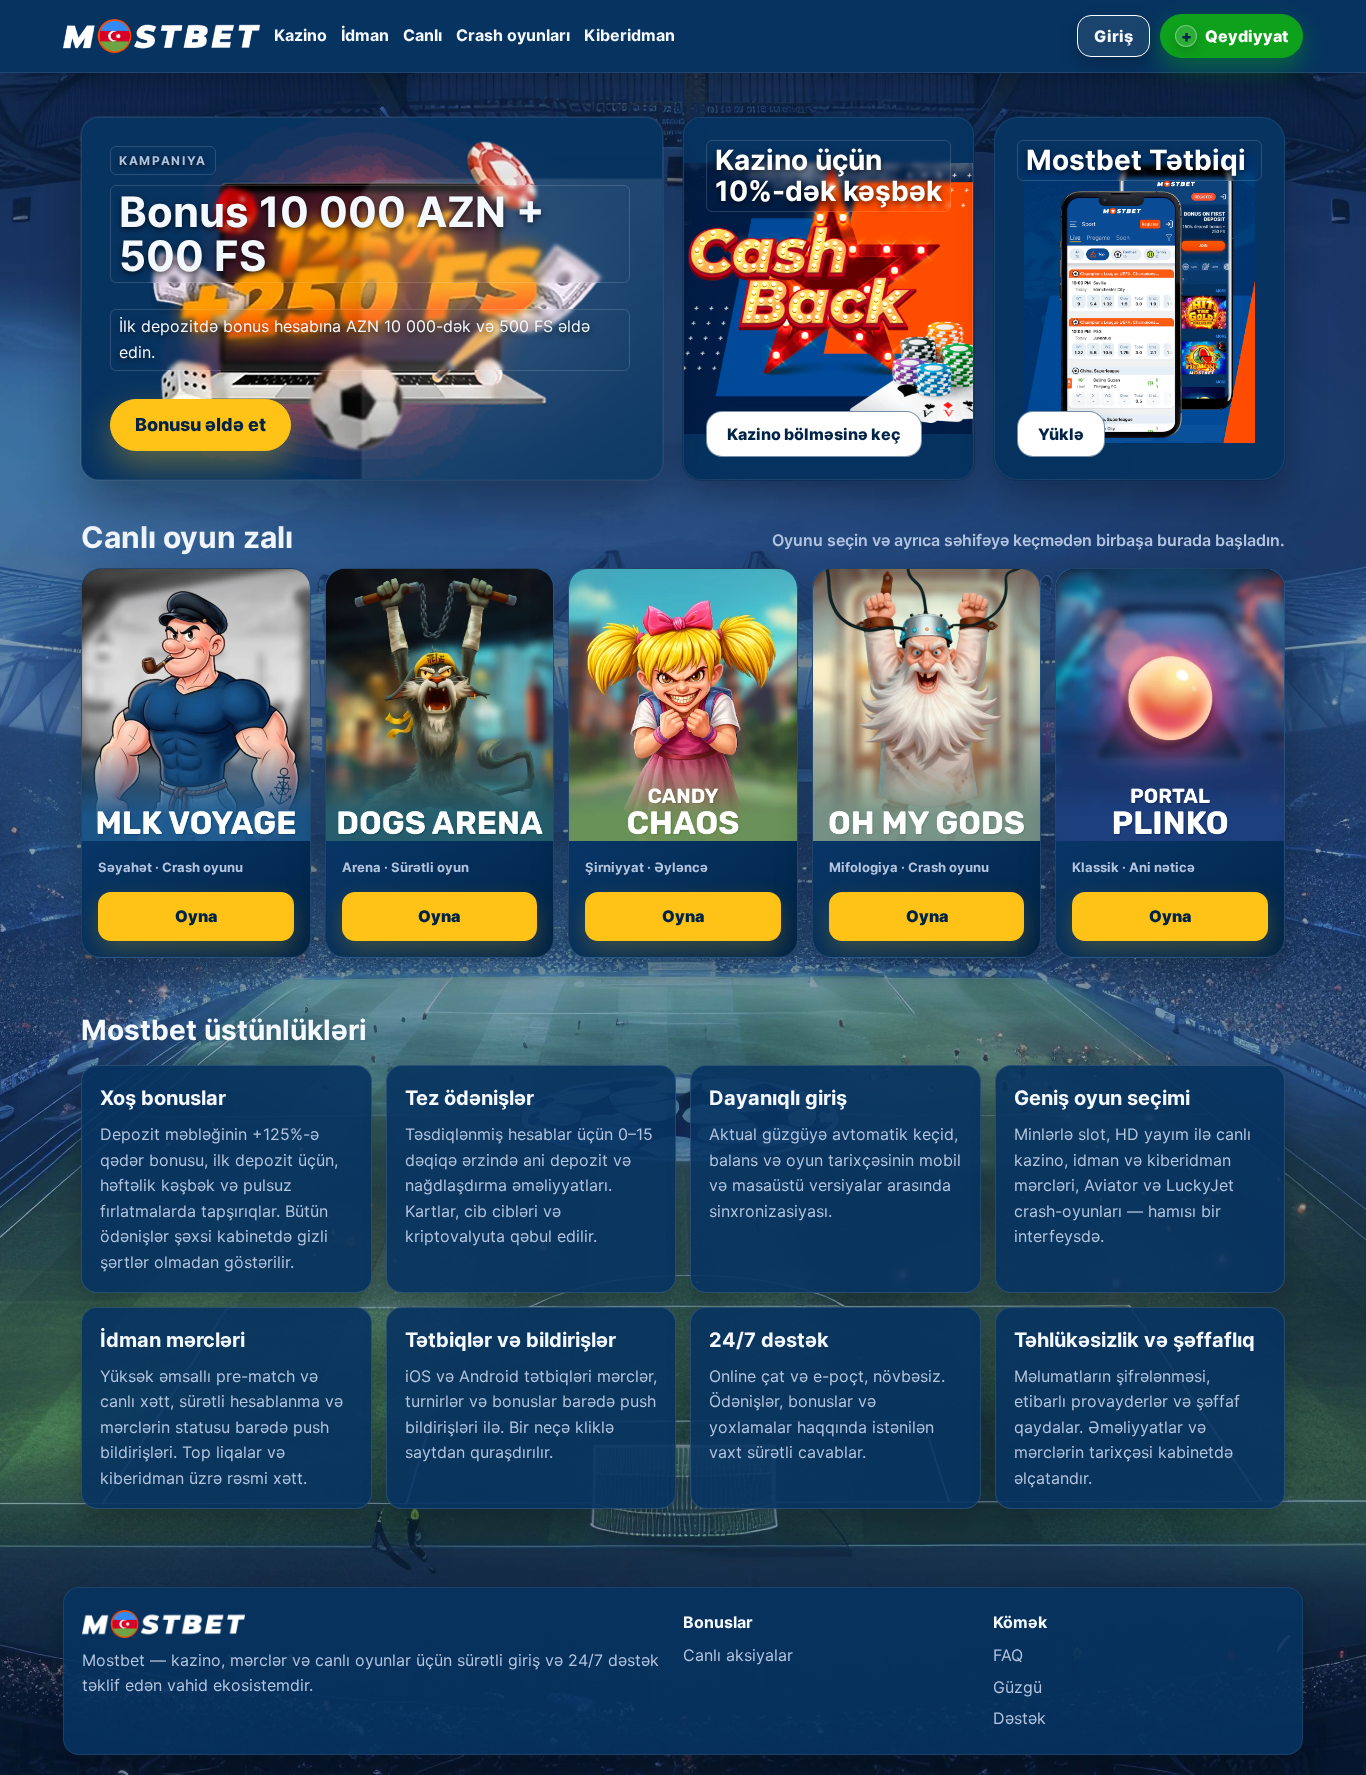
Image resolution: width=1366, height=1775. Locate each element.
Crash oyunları (513, 35)
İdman (365, 35)
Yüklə (1061, 434)
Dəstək (1019, 1718)
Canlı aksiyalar (738, 1655)
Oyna (196, 916)
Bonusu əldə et (200, 424)
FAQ (1008, 1655)
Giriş (1113, 36)
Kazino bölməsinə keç (814, 434)
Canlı (422, 35)
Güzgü (1017, 1687)
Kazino (300, 35)
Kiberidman (629, 35)
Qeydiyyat (1235, 36)
